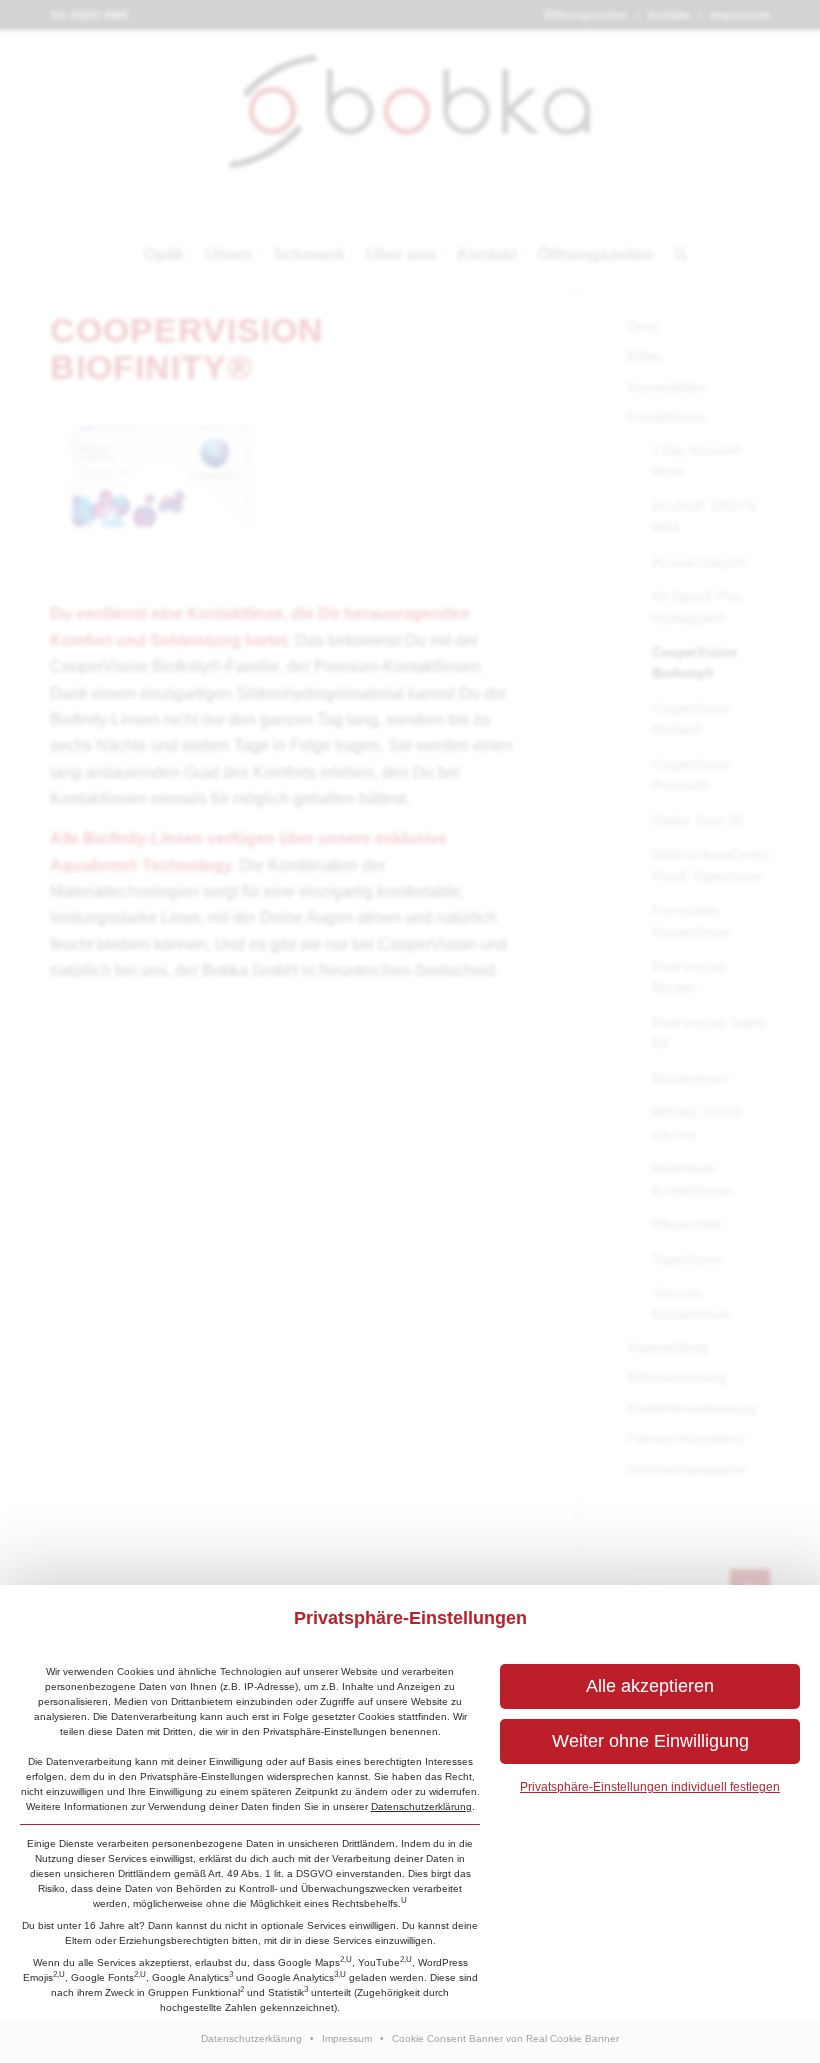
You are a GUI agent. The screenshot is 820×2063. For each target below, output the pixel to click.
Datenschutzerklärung (421, 1806)
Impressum (347, 2038)
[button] (650, 1686)
